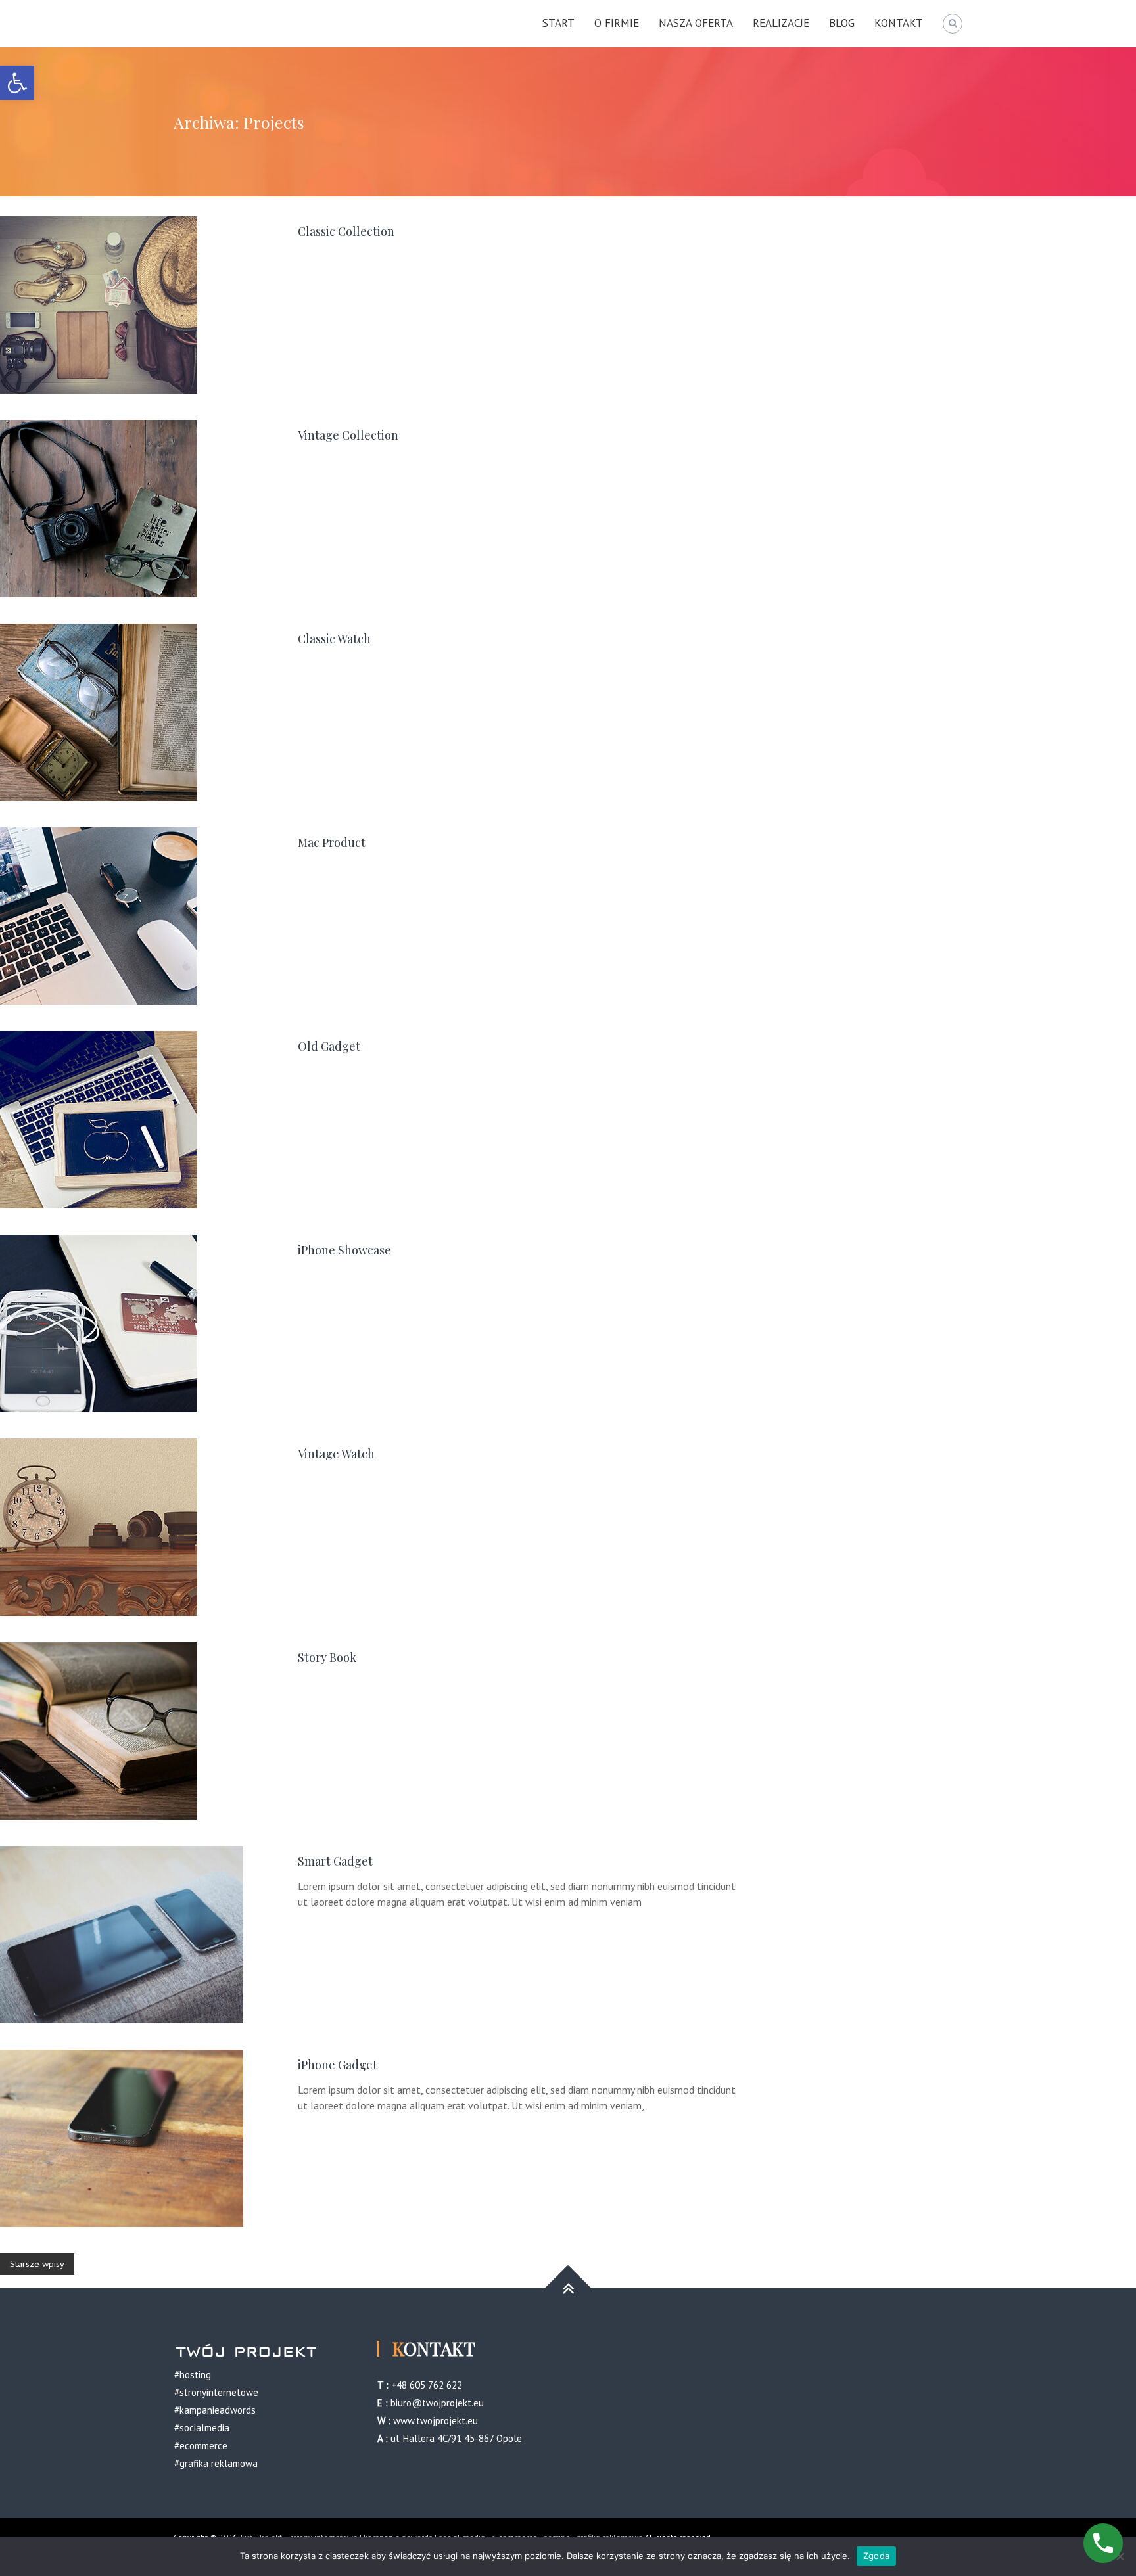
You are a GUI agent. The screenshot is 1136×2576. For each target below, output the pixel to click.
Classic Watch (334, 639)
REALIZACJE (781, 23)
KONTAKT (899, 23)
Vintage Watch (336, 1454)
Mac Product (332, 842)
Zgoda (876, 2556)
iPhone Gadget (338, 2065)
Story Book (327, 1657)
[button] (17, 83)
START (558, 23)
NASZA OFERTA (696, 23)
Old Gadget (329, 1046)
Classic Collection (346, 231)
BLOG (842, 23)
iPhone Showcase (344, 1250)
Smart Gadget (335, 1861)
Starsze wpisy (37, 2264)
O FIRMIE (617, 23)
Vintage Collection (348, 435)
